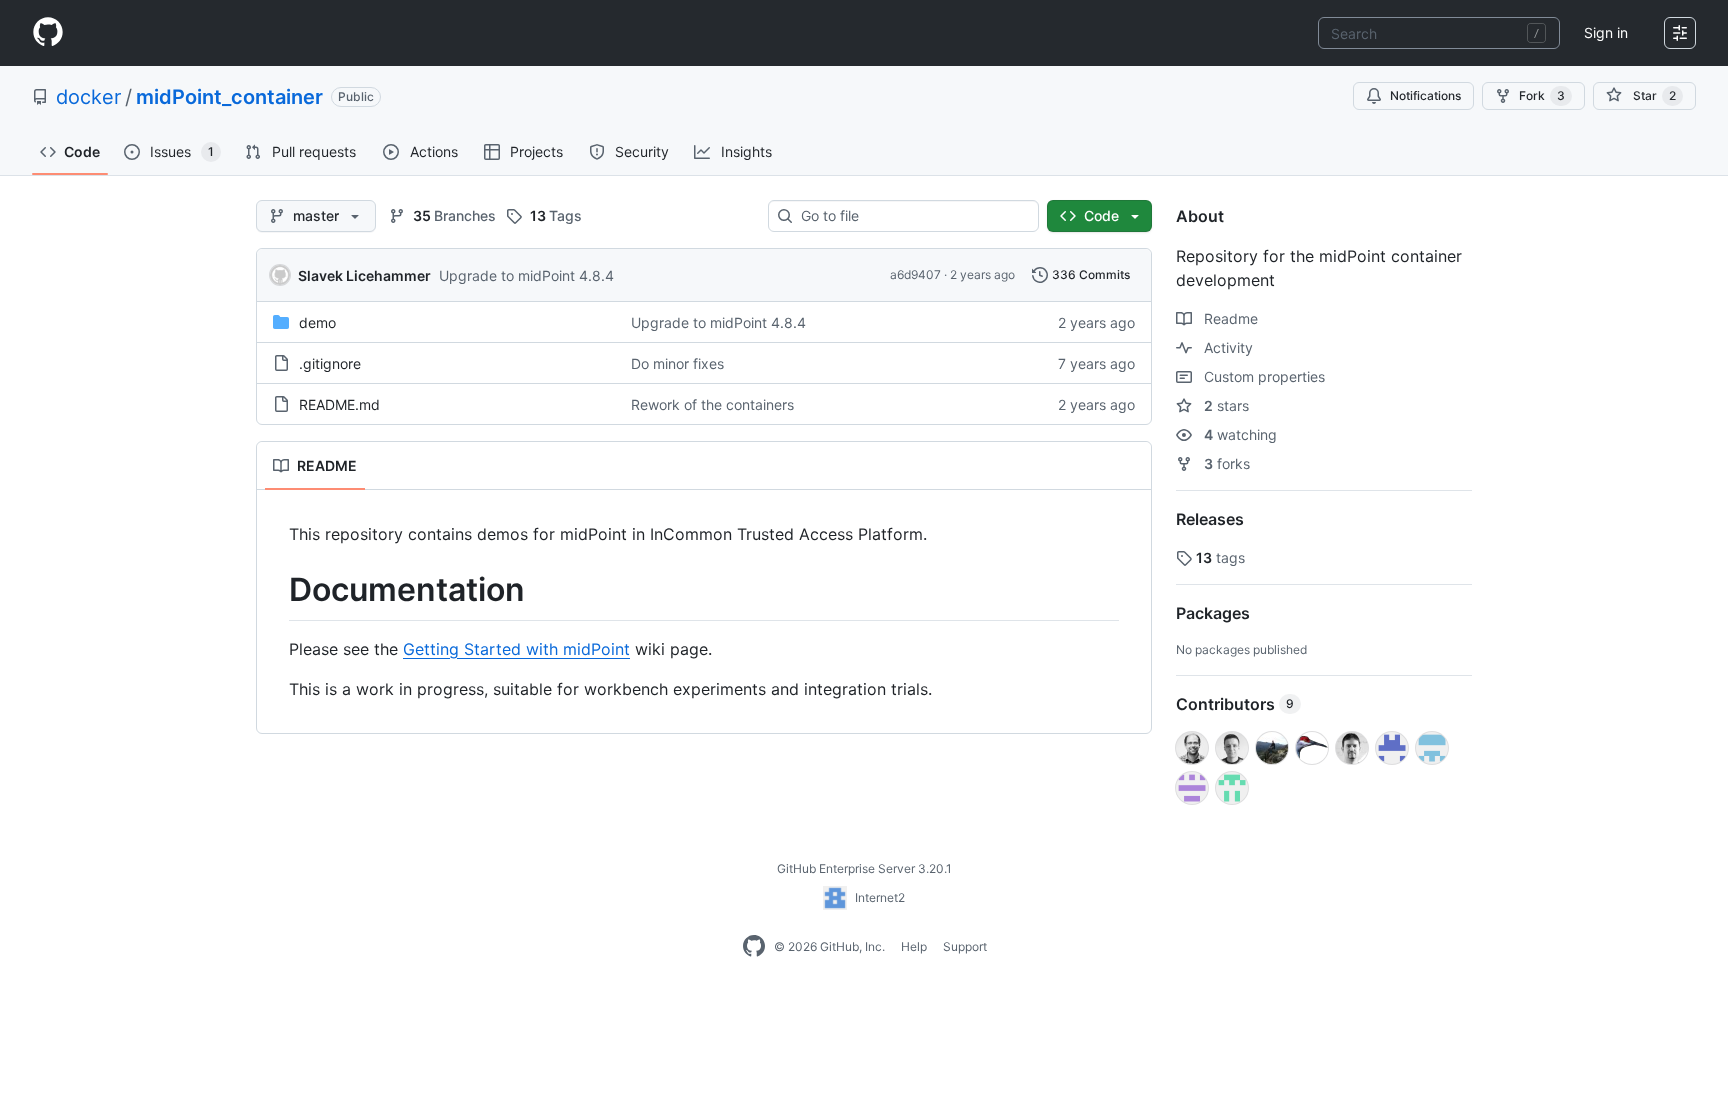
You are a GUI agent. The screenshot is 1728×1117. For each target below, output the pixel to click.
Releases (1210, 519)
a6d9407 (915, 274)
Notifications (1425, 95)
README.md (339, 404)
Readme (1229, 318)
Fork (1542, 95)
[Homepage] (48, 33)
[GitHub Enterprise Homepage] (754, 947)
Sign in (1606, 32)
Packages (1213, 613)
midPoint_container (229, 97)
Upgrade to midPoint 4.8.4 (526, 275)
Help (914, 946)
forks (1227, 463)
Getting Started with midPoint (516, 649)
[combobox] (1439, 33)
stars (1226, 405)
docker (88, 97)
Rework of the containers (712, 404)
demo (317, 322)
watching (1240, 434)
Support (965, 946)
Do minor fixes (677, 363)
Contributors (1235, 704)
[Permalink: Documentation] (275, 590)
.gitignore (330, 363)
